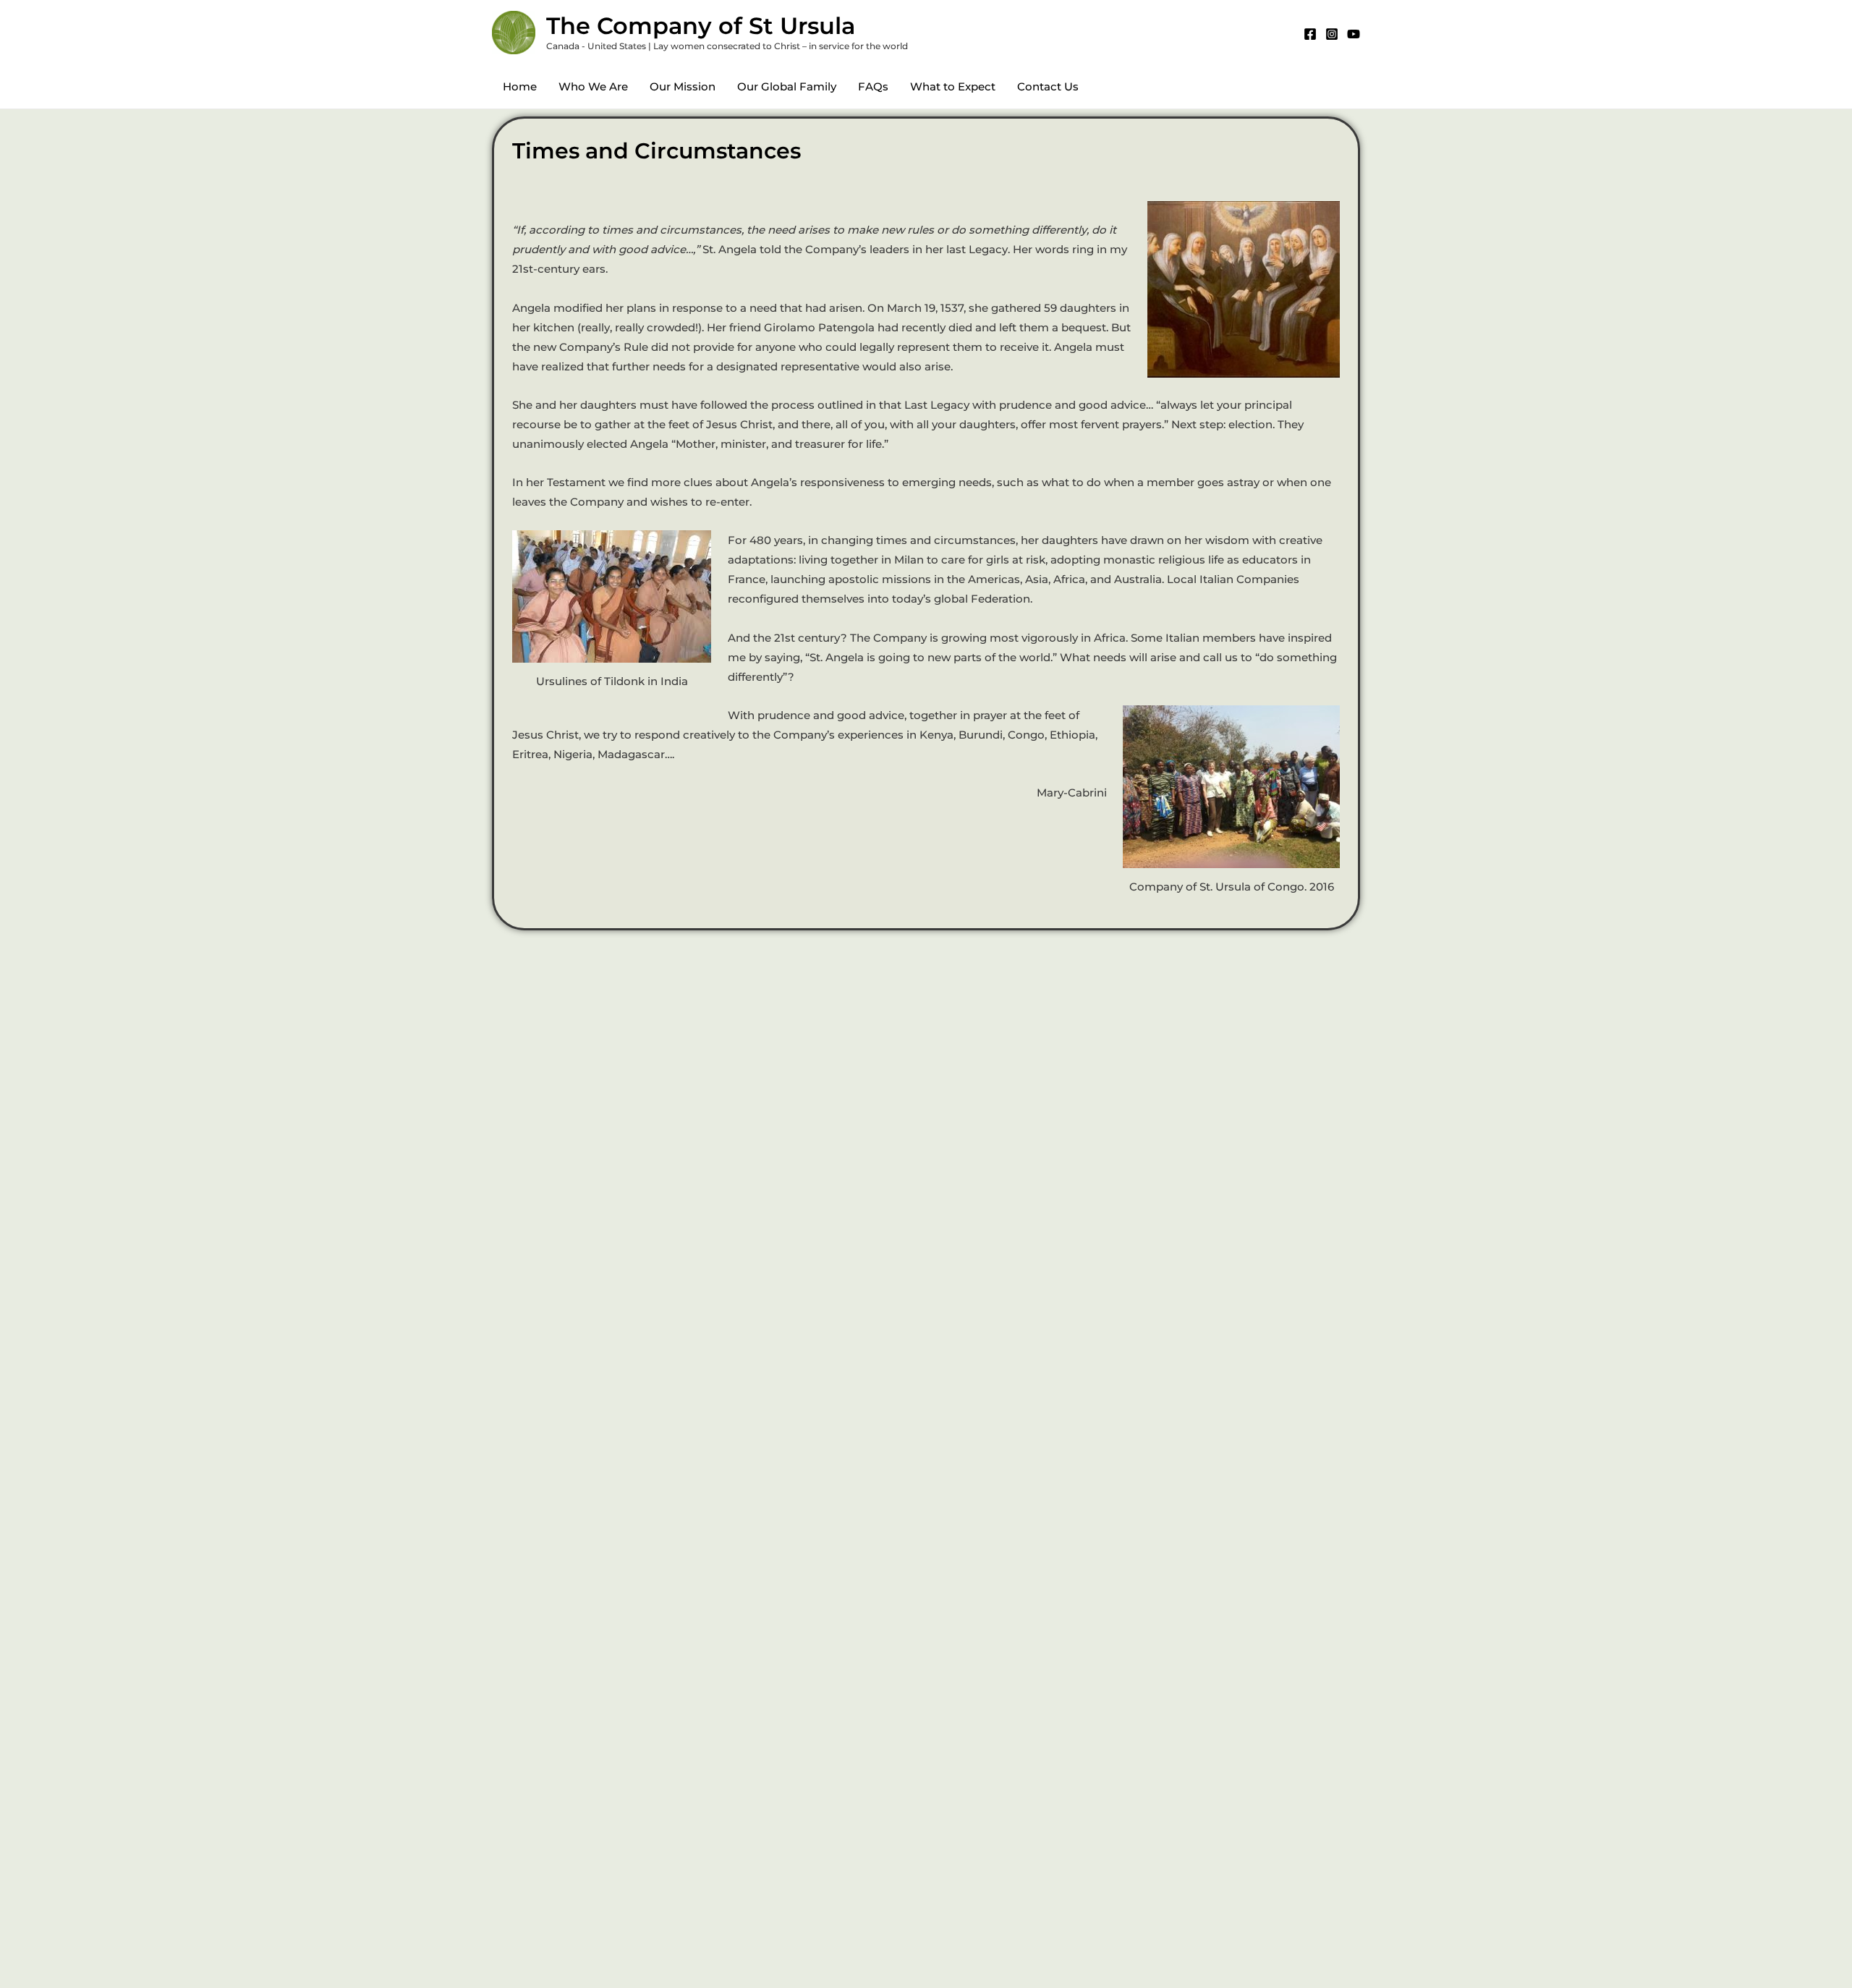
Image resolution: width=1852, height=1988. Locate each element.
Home (520, 86)
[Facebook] (1310, 34)
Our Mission (683, 86)
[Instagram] (1332, 34)
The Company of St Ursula (701, 26)
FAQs (873, 86)
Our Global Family (787, 86)
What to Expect (953, 86)
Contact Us (1048, 86)
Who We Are (593, 86)
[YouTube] (1354, 34)
